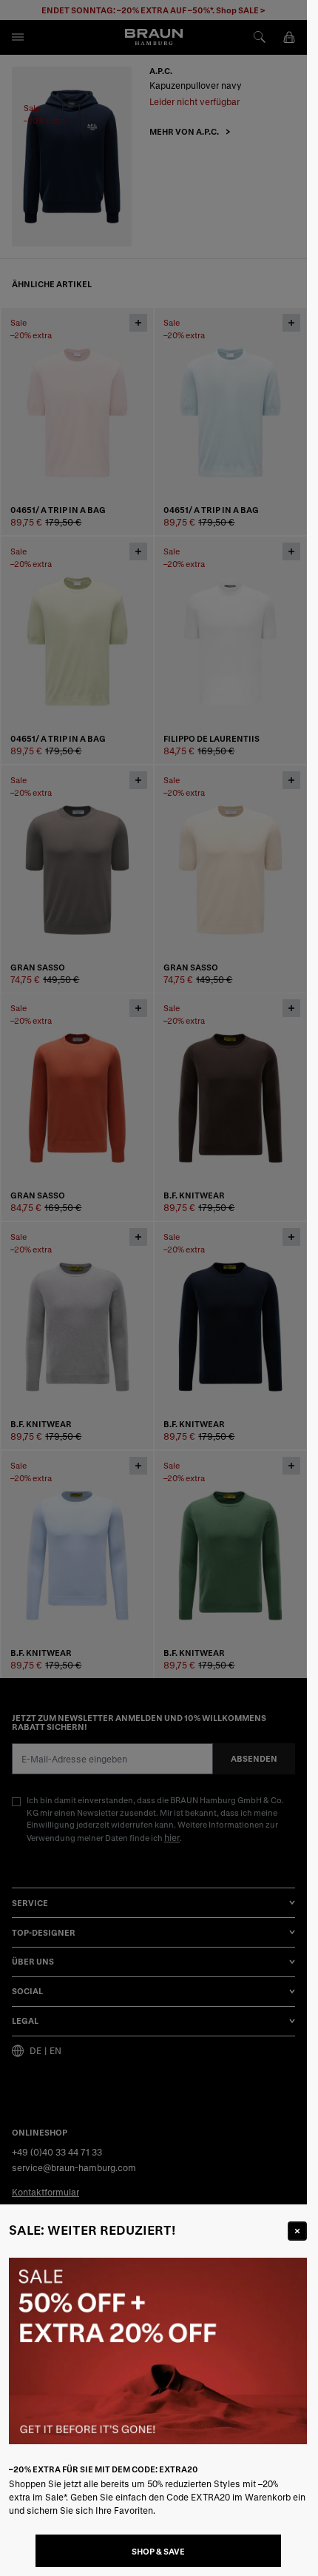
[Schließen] (297, 2231)
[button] (153, 1288)
